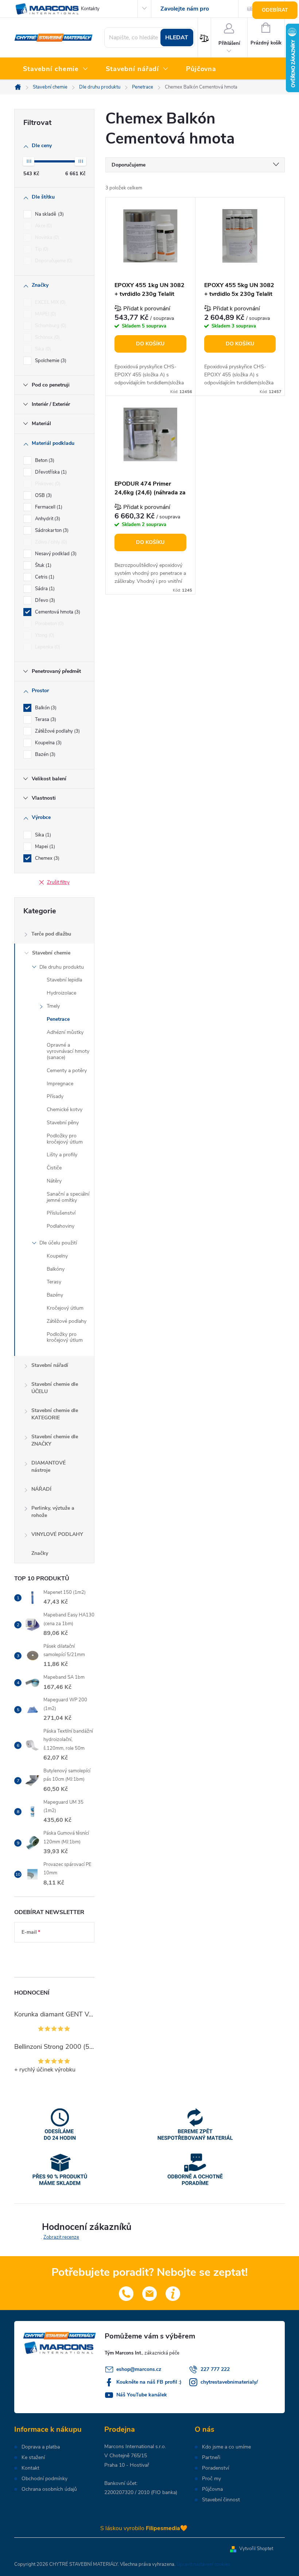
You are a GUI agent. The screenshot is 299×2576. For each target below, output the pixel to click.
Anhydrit (47, 519)
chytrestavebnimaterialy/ (229, 2382)
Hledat (177, 38)
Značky (40, 1553)
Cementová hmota (57, 612)
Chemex (46, 858)
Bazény (55, 1295)
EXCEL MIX (50, 302)
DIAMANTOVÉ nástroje (48, 1467)
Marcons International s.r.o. (135, 2446)
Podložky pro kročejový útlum (65, 1139)
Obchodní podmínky (44, 2479)
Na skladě (49, 214)
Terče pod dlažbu (51, 934)
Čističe (54, 1168)
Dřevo (44, 600)
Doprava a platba (41, 2447)
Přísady (55, 1096)
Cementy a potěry (67, 1071)
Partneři (211, 2458)
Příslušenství (61, 1213)
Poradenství (215, 2468)
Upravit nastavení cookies (203, 2564)
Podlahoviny (61, 1226)
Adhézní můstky (65, 1032)
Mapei (44, 847)
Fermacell (48, 507)
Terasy (54, 1282)
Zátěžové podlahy (57, 731)
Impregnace (60, 1084)
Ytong (44, 635)
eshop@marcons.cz (139, 2369)
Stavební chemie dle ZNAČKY (55, 1440)
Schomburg (50, 326)
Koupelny (57, 1256)
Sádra (44, 589)
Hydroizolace (61, 993)
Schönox (47, 337)
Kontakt (30, 2468)
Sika (42, 349)
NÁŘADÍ (41, 1489)
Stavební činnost (221, 2500)
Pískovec (47, 484)
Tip (41, 249)
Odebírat (275, 10)
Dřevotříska (50, 472)
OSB (43, 495)
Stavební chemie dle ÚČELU (55, 1388)
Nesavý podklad (55, 554)
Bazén (44, 754)
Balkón (45, 708)
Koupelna (48, 743)
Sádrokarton (51, 530)
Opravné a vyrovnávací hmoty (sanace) (68, 1051)
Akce (43, 226)
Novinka (46, 238)
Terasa (45, 720)
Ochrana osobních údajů (49, 2489)
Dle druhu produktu (62, 967)
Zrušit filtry (58, 882)
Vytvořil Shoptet (256, 2549)
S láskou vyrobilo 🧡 (144, 2528)
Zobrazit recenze (61, 2237)
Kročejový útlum (65, 1308)
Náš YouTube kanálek (142, 2395)
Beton (44, 460)
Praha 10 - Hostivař (127, 2465)
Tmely (53, 1006)
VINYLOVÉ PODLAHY (57, 1534)
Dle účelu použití (58, 1243)
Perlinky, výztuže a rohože (53, 1512)
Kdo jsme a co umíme (226, 2447)
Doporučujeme (53, 261)
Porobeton (49, 624)
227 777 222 (215, 2369)
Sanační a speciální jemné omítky (68, 1197)
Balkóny (56, 1269)
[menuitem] (56, 69)
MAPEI (45, 314)
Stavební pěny (63, 1123)
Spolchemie (50, 361)
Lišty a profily (62, 1155)
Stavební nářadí (50, 1365)
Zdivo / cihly (50, 542)
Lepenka (47, 647)
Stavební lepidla (64, 980)
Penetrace (58, 1019)
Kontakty (90, 9)
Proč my (211, 2479)
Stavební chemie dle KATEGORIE (55, 1414)
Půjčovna (212, 2489)
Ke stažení (33, 2458)
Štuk (42, 565)
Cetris (44, 577)
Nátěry (54, 1181)
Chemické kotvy (65, 1109)
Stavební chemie (51, 953)
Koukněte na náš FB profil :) (149, 2382)
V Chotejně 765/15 (126, 2456)
